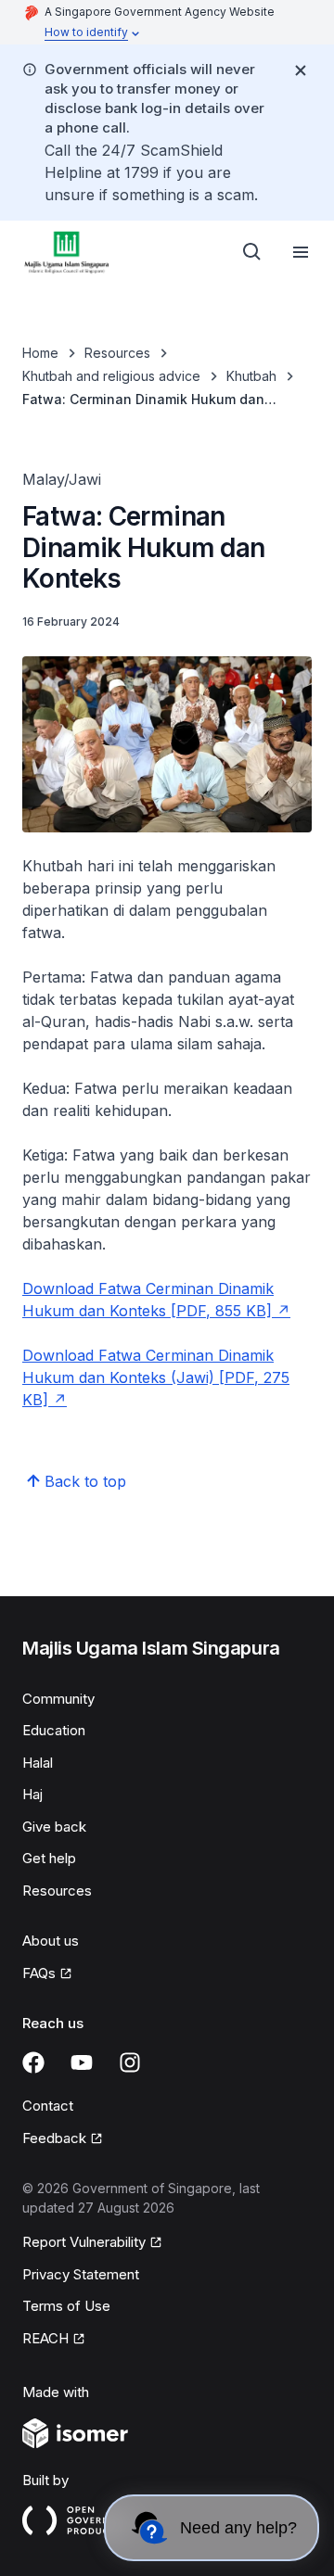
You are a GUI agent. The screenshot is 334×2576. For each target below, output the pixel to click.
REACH (45, 2338)
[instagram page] (130, 2062)
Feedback (54, 2138)
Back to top (85, 1481)
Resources (117, 353)
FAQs (39, 1973)
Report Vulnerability (84, 2242)
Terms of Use (66, 2306)
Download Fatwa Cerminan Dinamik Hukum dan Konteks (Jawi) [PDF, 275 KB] (156, 1377)
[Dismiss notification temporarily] (301, 70)
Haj (32, 1794)
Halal (38, 1763)
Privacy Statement (81, 2274)
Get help (49, 1858)
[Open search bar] (252, 252)
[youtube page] (82, 2062)
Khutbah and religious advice (111, 376)
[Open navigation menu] (301, 252)
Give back (54, 1827)
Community (58, 1699)
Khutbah (251, 376)
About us (51, 1941)
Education (54, 1730)
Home (40, 353)
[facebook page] (33, 2062)
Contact (48, 2106)
